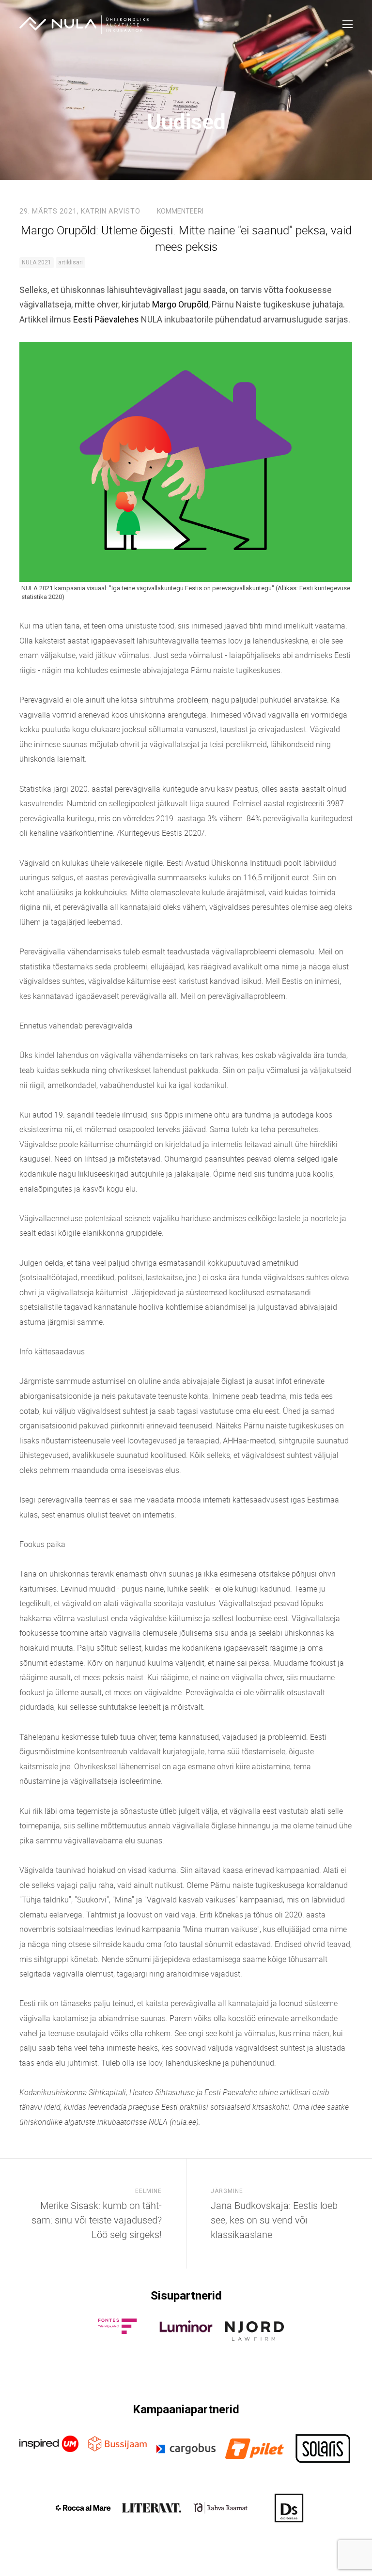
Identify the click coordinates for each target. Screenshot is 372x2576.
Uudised (186, 122)
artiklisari (70, 262)
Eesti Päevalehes (106, 319)
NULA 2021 (37, 262)
